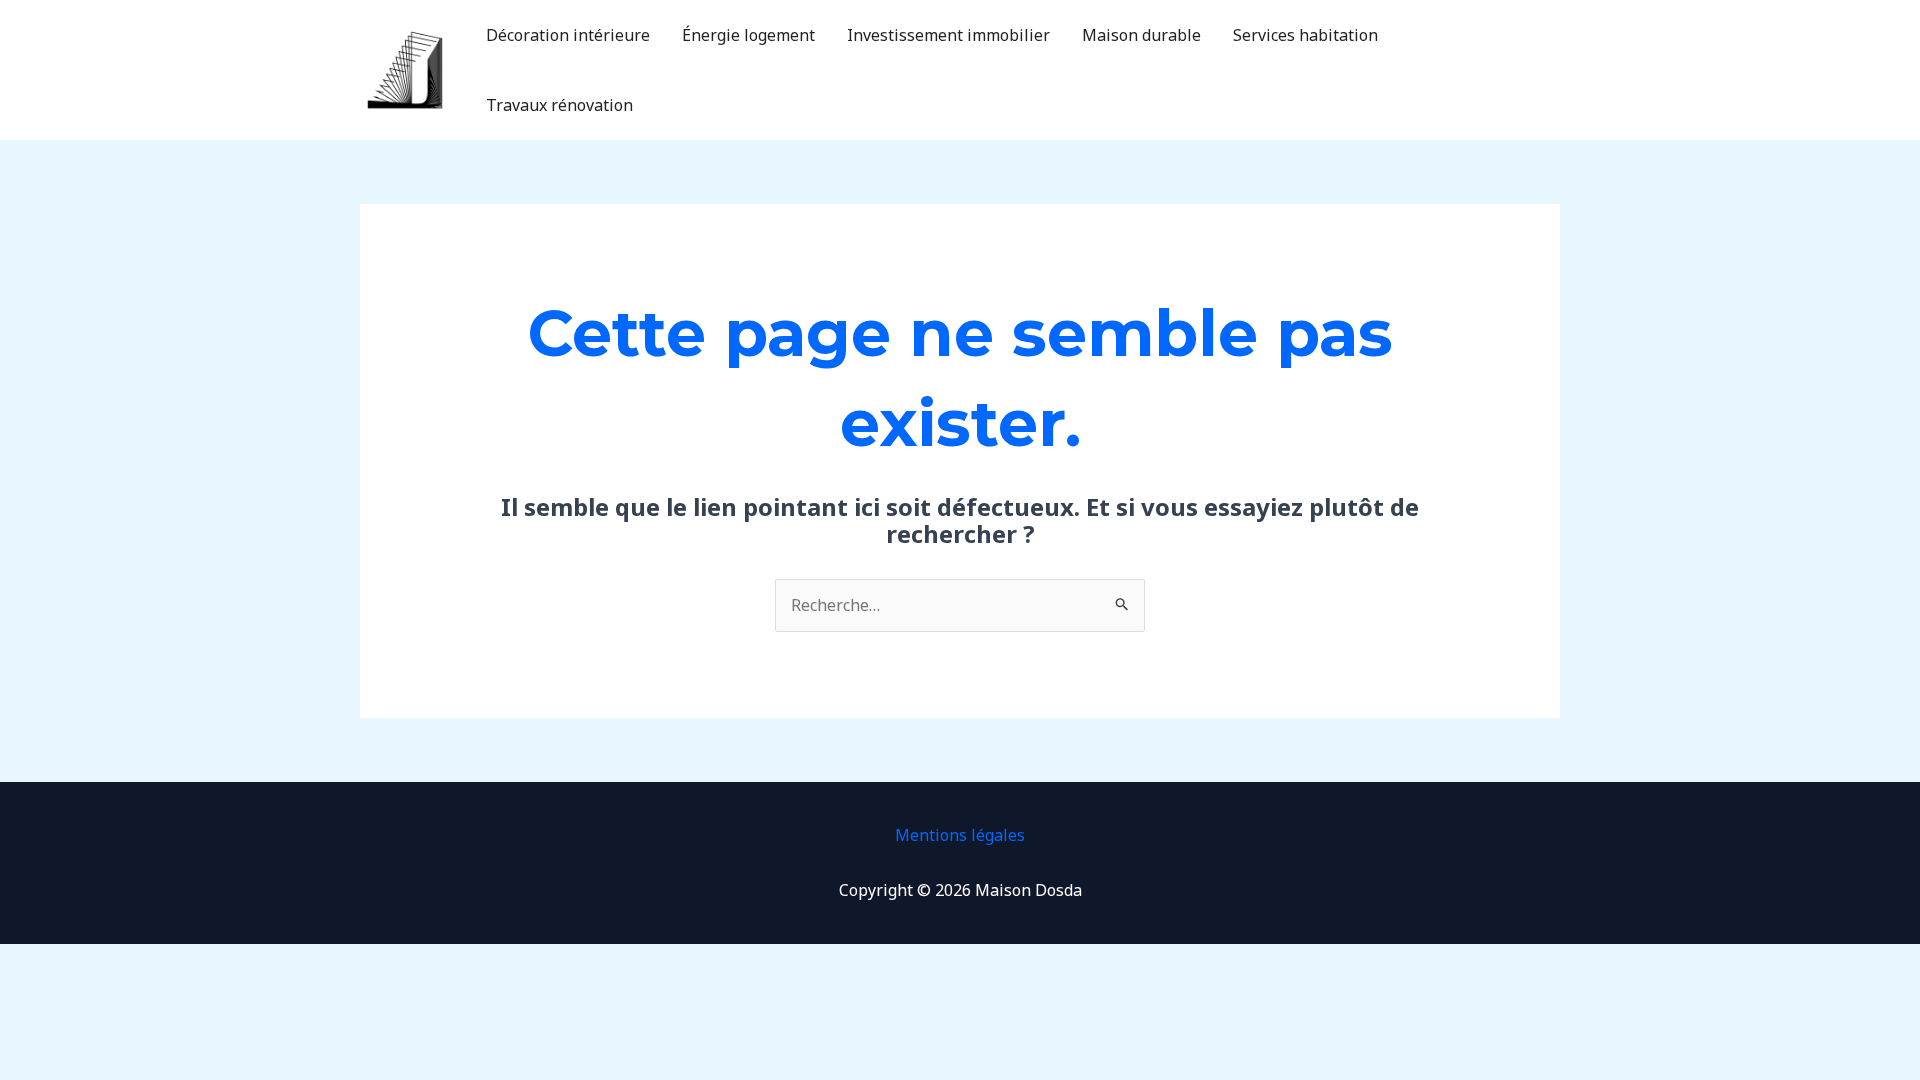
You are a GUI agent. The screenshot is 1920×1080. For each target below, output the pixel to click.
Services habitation (1305, 35)
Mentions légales (960, 835)
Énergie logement (748, 35)
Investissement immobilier (948, 35)
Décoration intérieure (568, 35)
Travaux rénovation (559, 105)
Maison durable (1141, 35)
